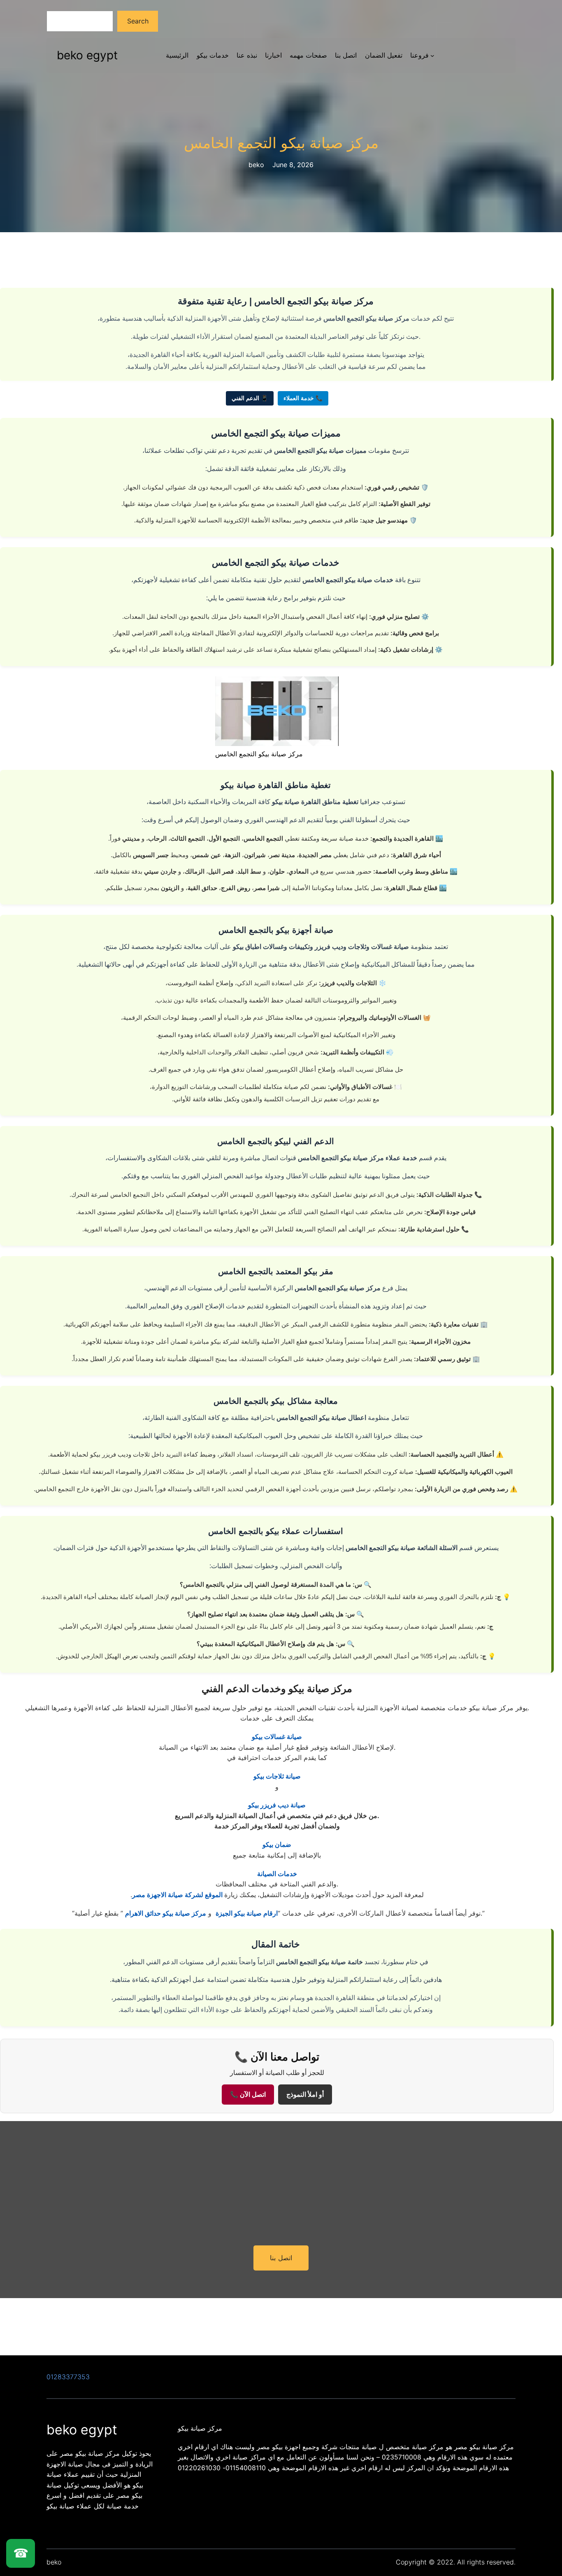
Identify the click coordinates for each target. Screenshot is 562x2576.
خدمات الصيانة (277, 1874)
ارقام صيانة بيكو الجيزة (247, 1913)
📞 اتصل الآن (248, 2095)
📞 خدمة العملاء (303, 398)
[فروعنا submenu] (432, 56)
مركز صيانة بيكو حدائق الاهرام (166, 1913)
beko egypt (87, 55)
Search (138, 21)
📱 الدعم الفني (250, 398)
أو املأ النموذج (305, 2095)
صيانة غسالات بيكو (277, 1737)
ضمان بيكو (277, 1844)
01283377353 (68, 2377)
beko (54, 2562)
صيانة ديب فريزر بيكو (277, 1805)
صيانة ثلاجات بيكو (277, 1776)
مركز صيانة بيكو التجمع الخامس (281, 143)
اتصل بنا (281, 2258)
